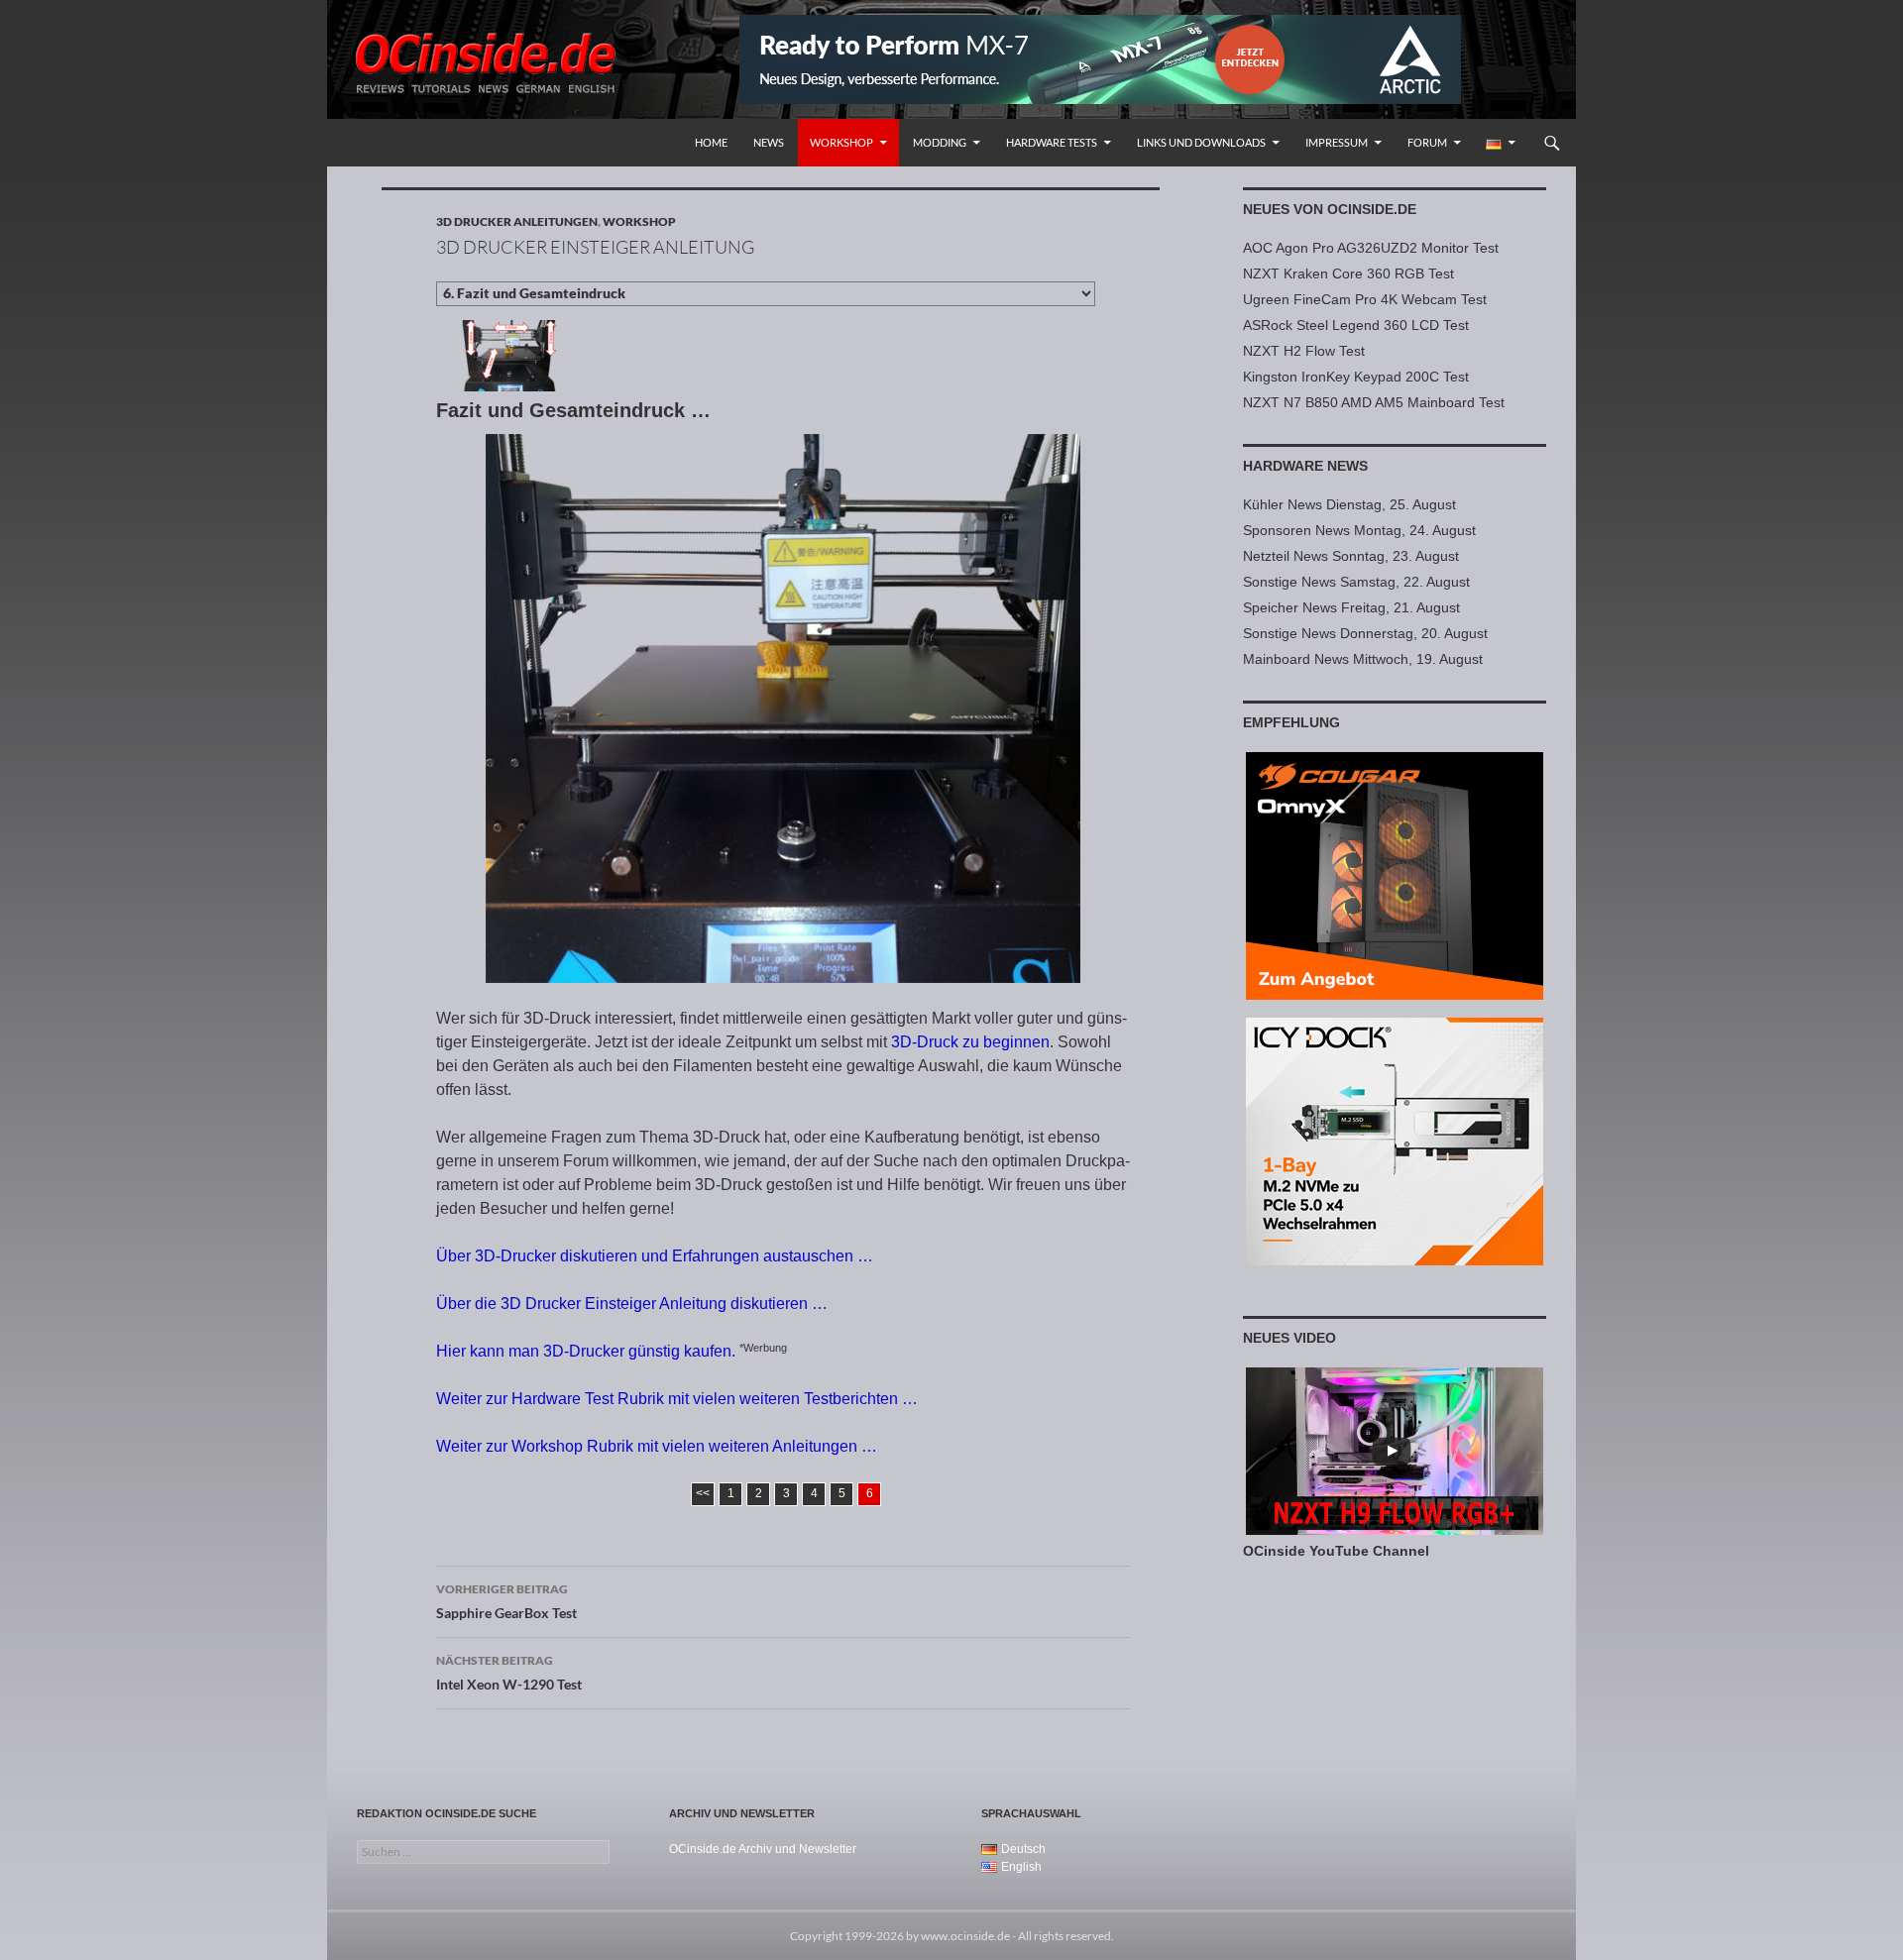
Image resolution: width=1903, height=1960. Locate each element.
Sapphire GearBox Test (506, 1601)
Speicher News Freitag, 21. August (1351, 607)
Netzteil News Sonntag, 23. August (1351, 556)
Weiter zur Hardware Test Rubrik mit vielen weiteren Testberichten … (677, 1399)
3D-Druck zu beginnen (970, 1042)
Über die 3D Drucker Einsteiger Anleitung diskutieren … (632, 1304)
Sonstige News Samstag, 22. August (1356, 582)
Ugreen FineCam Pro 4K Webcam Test (1365, 299)
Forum (1427, 142)
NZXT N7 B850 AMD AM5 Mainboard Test (1374, 402)
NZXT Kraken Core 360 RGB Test (1348, 273)
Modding (940, 142)
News (769, 142)
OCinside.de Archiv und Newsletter (763, 1849)
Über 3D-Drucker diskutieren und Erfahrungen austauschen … (655, 1256)
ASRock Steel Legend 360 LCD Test (1356, 325)
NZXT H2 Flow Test (1304, 351)
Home (711, 142)
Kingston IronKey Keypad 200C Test (1356, 377)
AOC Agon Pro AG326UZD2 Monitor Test (1371, 248)
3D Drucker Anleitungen (517, 221)
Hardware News (1305, 466)
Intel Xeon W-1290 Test (509, 1673)
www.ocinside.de (965, 1936)
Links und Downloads (1201, 142)
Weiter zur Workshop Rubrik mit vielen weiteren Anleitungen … (657, 1446)
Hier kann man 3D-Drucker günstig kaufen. (586, 1351)
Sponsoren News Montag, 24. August (1359, 530)
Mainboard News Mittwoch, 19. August (1363, 659)
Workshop (841, 142)
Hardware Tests (1052, 142)
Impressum (1337, 142)
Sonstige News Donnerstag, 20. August (1365, 633)
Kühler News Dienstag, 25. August (1349, 504)
